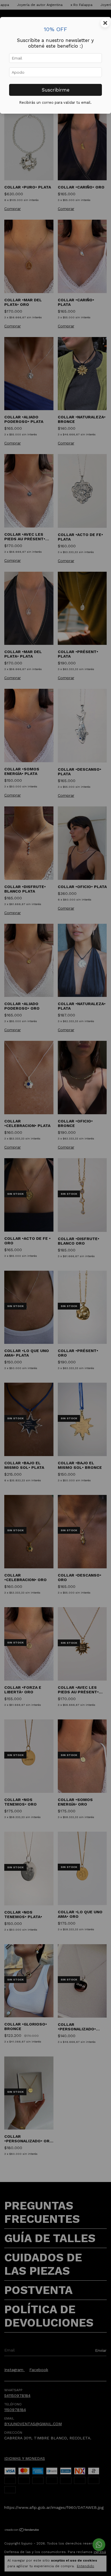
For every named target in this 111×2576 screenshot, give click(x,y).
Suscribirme (56, 90)
